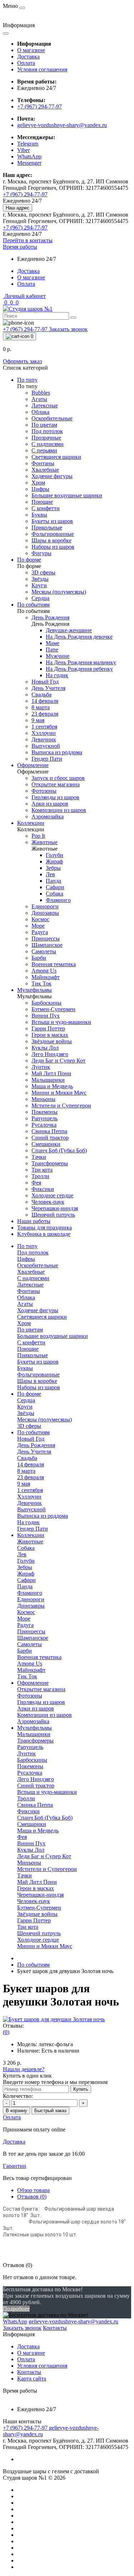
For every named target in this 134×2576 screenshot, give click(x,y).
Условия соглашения (42, 69)
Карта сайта (32, 2379)
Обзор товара (33, 2190)
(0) (6, 2032)
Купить (81, 2089)
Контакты (29, 2372)
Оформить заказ (22, 361)
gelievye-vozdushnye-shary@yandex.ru (62, 125)
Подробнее (16, 2309)
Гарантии (14, 2166)
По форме (29, 1394)
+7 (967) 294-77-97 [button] (26, 2428)
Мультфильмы (34, 1728)
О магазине (31, 50)
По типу (27, 1246)
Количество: (18, 2096)
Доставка (28, 57)
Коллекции (31, 1535)
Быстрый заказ (50, 2111)
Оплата (26, 63)
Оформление (33, 1683)
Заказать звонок (68, 329)
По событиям (33, 1432)
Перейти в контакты (28, 240)
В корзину (16, 2111)
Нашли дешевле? (24, 2069)
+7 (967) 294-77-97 (39, 107)
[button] (20, 247)
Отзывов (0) (32, 2197)
